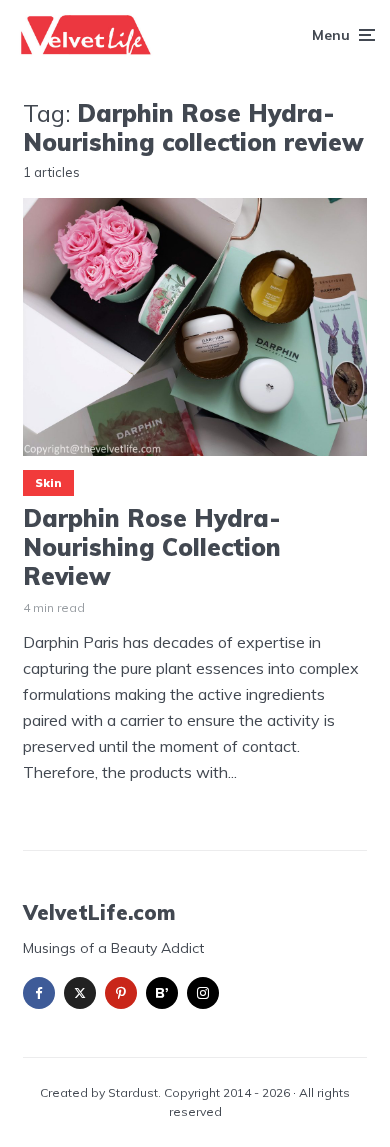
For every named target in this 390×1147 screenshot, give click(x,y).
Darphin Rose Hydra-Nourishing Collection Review (152, 547)
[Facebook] (39, 993)
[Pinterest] (121, 993)
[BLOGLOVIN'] (162, 993)
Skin (48, 483)
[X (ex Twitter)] (80, 993)
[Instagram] (203, 993)
